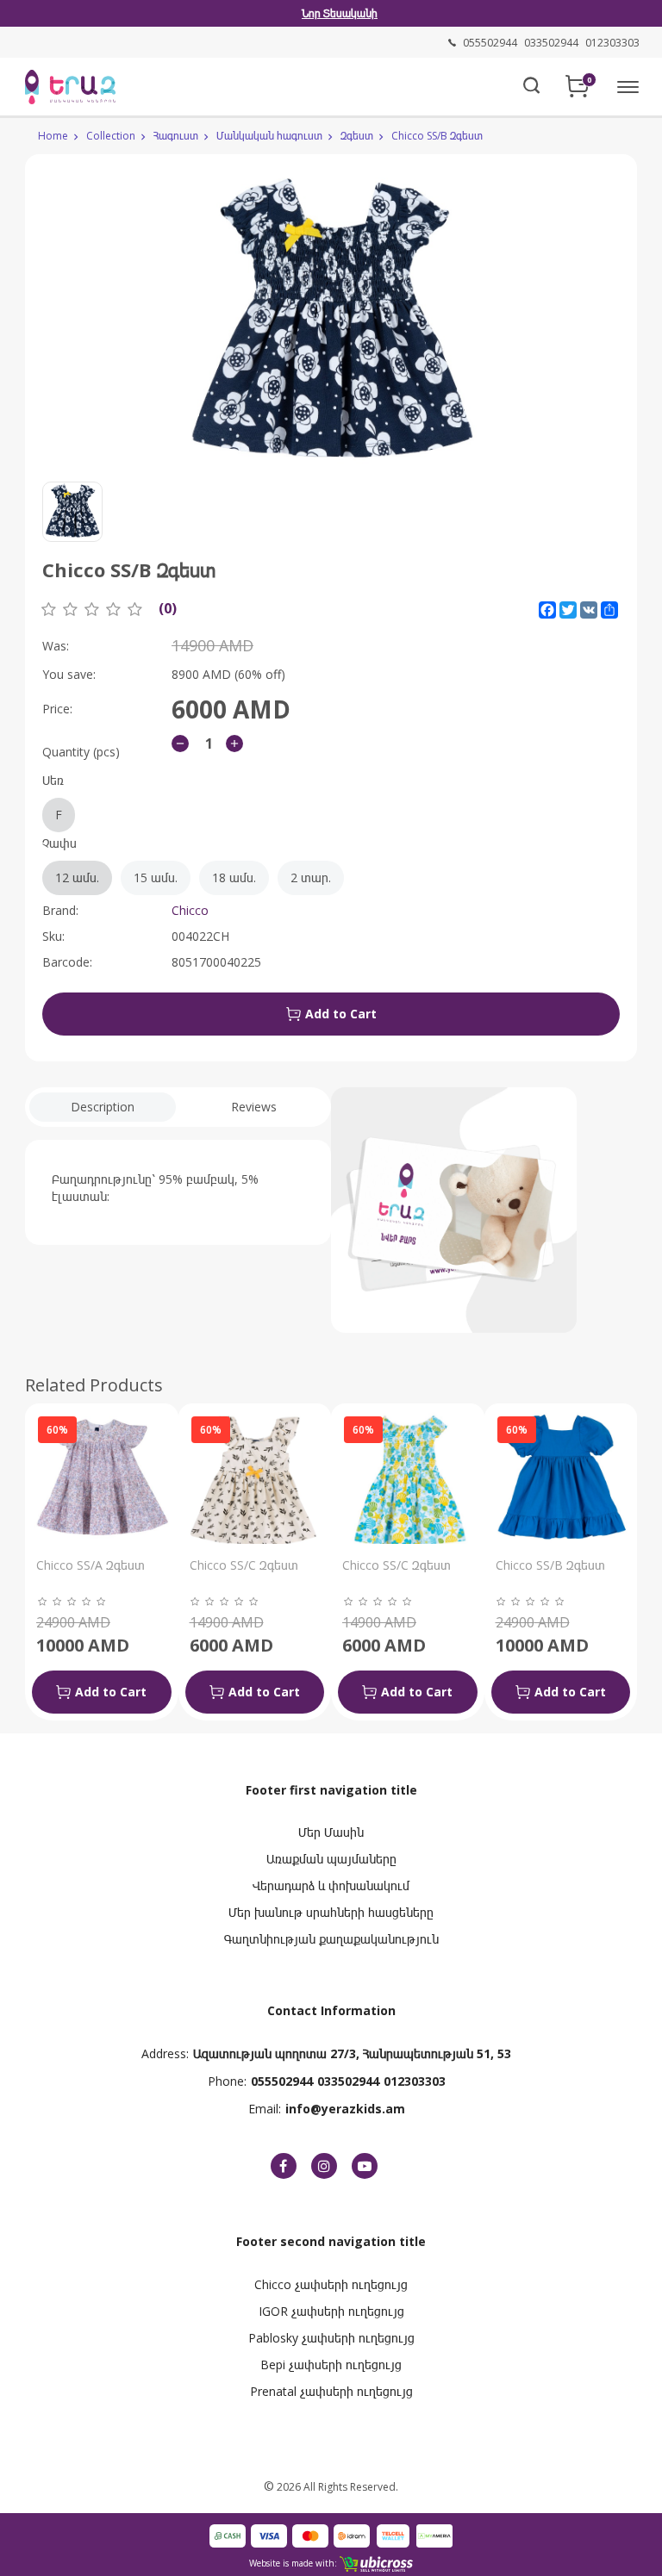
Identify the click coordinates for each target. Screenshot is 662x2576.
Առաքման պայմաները (331, 1859)
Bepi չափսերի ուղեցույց (331, 2364)
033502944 (348, 2081)
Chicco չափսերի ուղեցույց (331, 2284)
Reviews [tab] (254, 1107)
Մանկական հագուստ (269, 136)
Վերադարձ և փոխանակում (331, 1885)
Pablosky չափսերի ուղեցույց (331, 2338)
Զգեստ (357, 136)
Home (53, 136)
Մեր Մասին (331, 1832)
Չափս (187, 860)
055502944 (282, 2081)
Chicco (190, 910)
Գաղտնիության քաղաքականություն (331, 1939)
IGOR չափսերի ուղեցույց (331, 2311)
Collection (111, 136)
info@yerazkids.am (345, 2109)
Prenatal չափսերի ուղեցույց (331, 2391)
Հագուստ (176, 136)
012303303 (415, 2081)
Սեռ (53, 797)
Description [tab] (103, 1107)
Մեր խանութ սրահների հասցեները (331, 1912)
